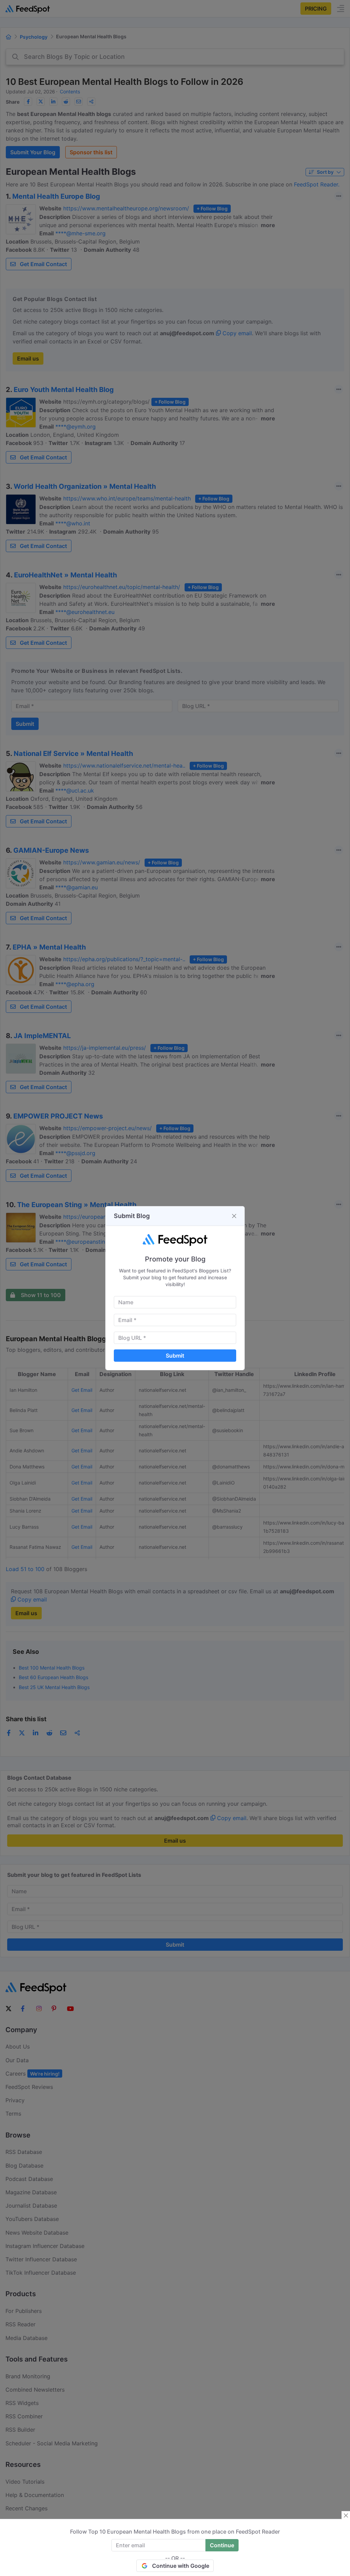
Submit (175, 1356)
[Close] (234, 1216)
